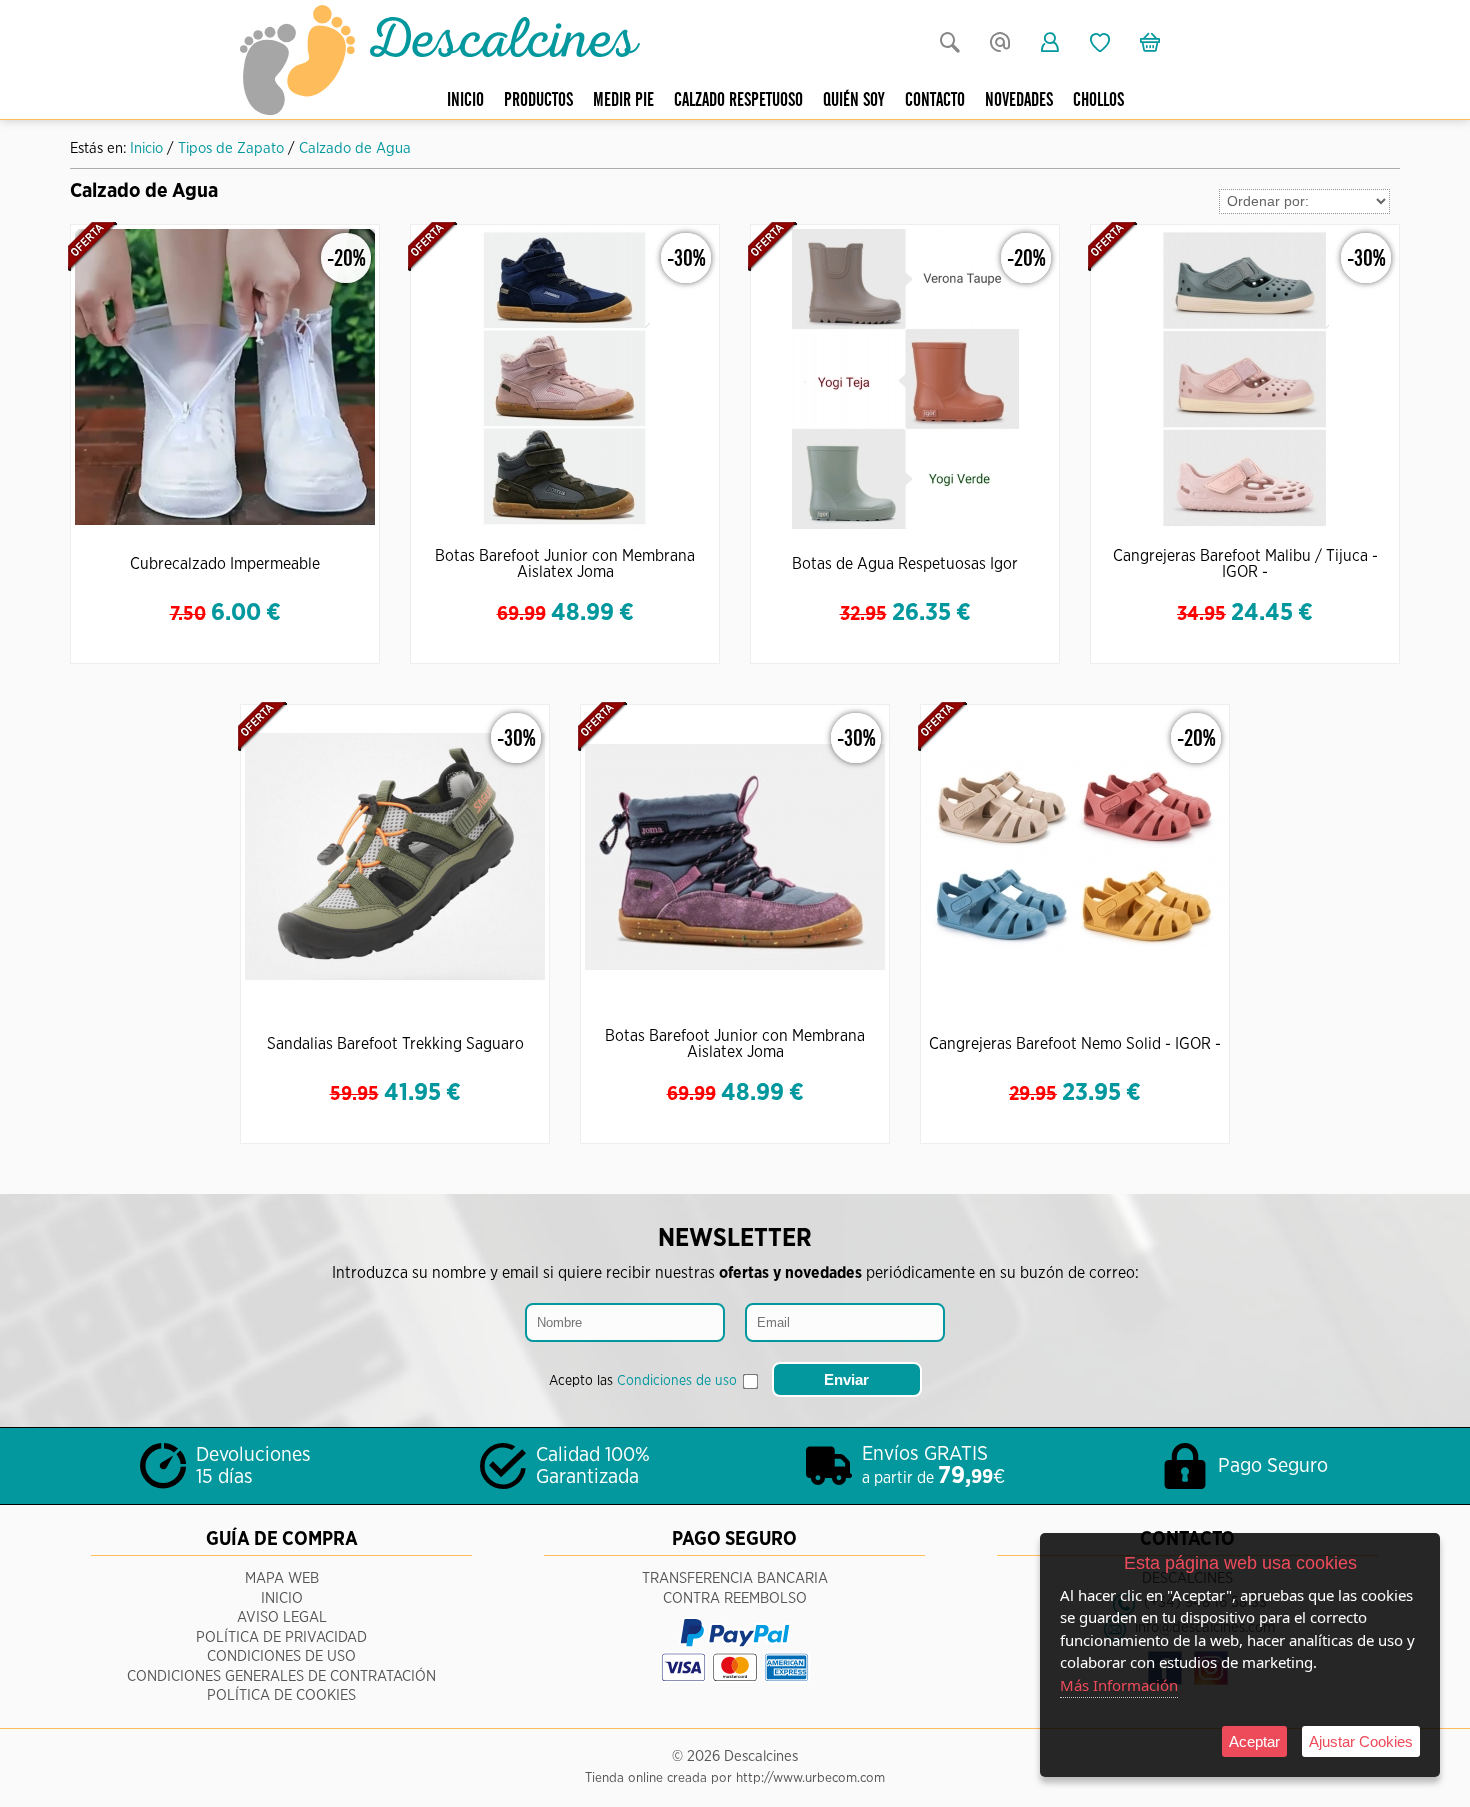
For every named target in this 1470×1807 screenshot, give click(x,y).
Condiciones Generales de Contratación (281, 1676)
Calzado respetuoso (738, 100)
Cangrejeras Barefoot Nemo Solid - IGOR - (1075, 1044)
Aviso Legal (282, 1617)
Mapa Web (282, 1578)
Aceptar (1254, 1741)
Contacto (935, 100)
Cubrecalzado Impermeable (225, 564)
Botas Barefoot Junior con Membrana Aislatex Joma (565, 564)
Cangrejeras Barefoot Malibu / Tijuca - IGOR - (1245, 564)
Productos (538, 100)
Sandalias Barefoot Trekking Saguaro (395, 1044)
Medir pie (623, 100)
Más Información (1119, 1685)
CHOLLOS (1098, 100)
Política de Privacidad (281, 1637)
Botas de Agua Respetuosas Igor (905, 564)
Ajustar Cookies (1361, 1741)
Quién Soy (854, 100)
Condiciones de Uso (281, 1656)
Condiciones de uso (677, 1381)
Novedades (1019, 100)
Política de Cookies (281, 1695)
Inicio (465, 100)
